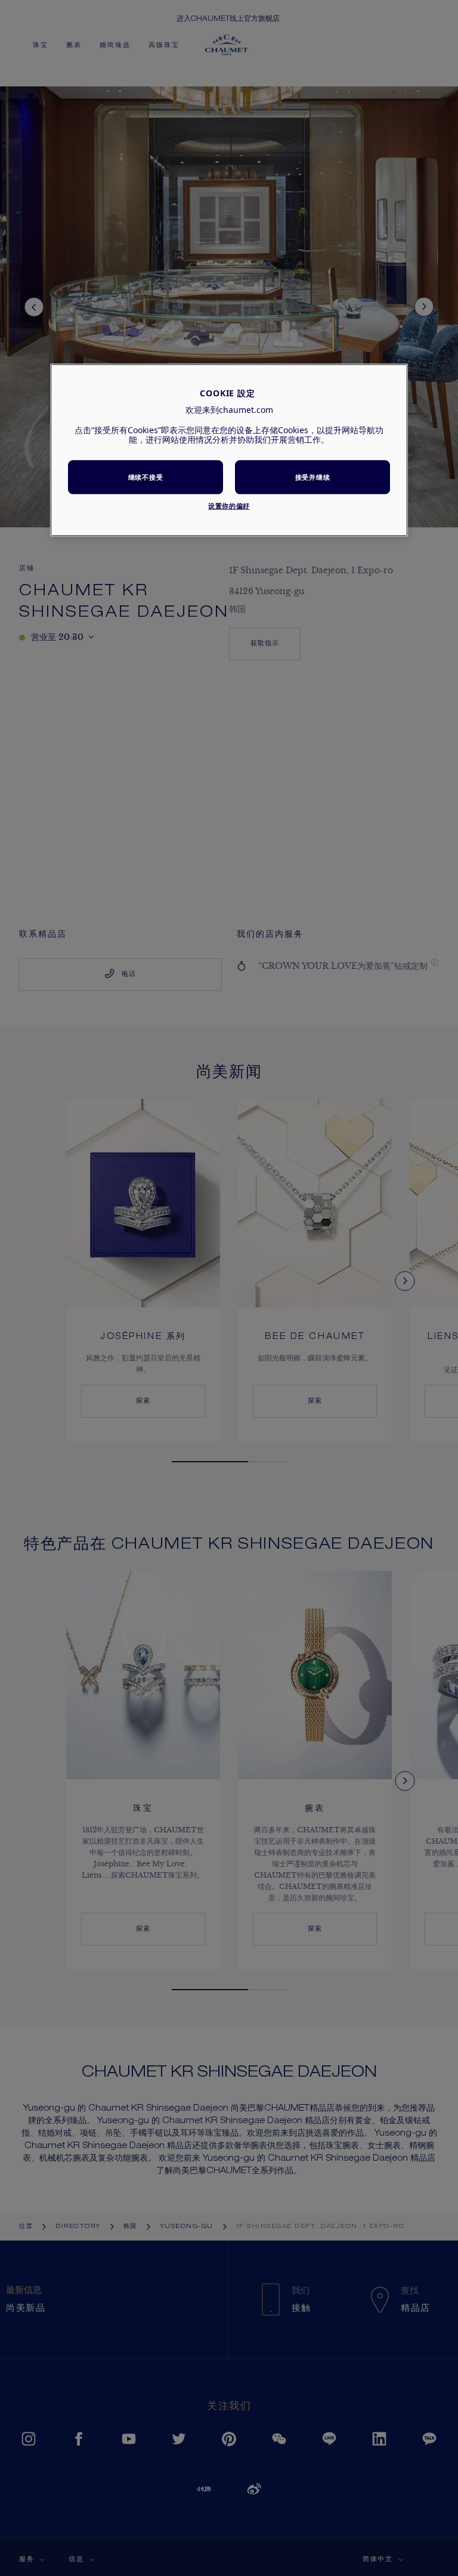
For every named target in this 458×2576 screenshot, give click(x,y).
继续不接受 (146, 477)
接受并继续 (312, 477)
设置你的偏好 (229, 506)
